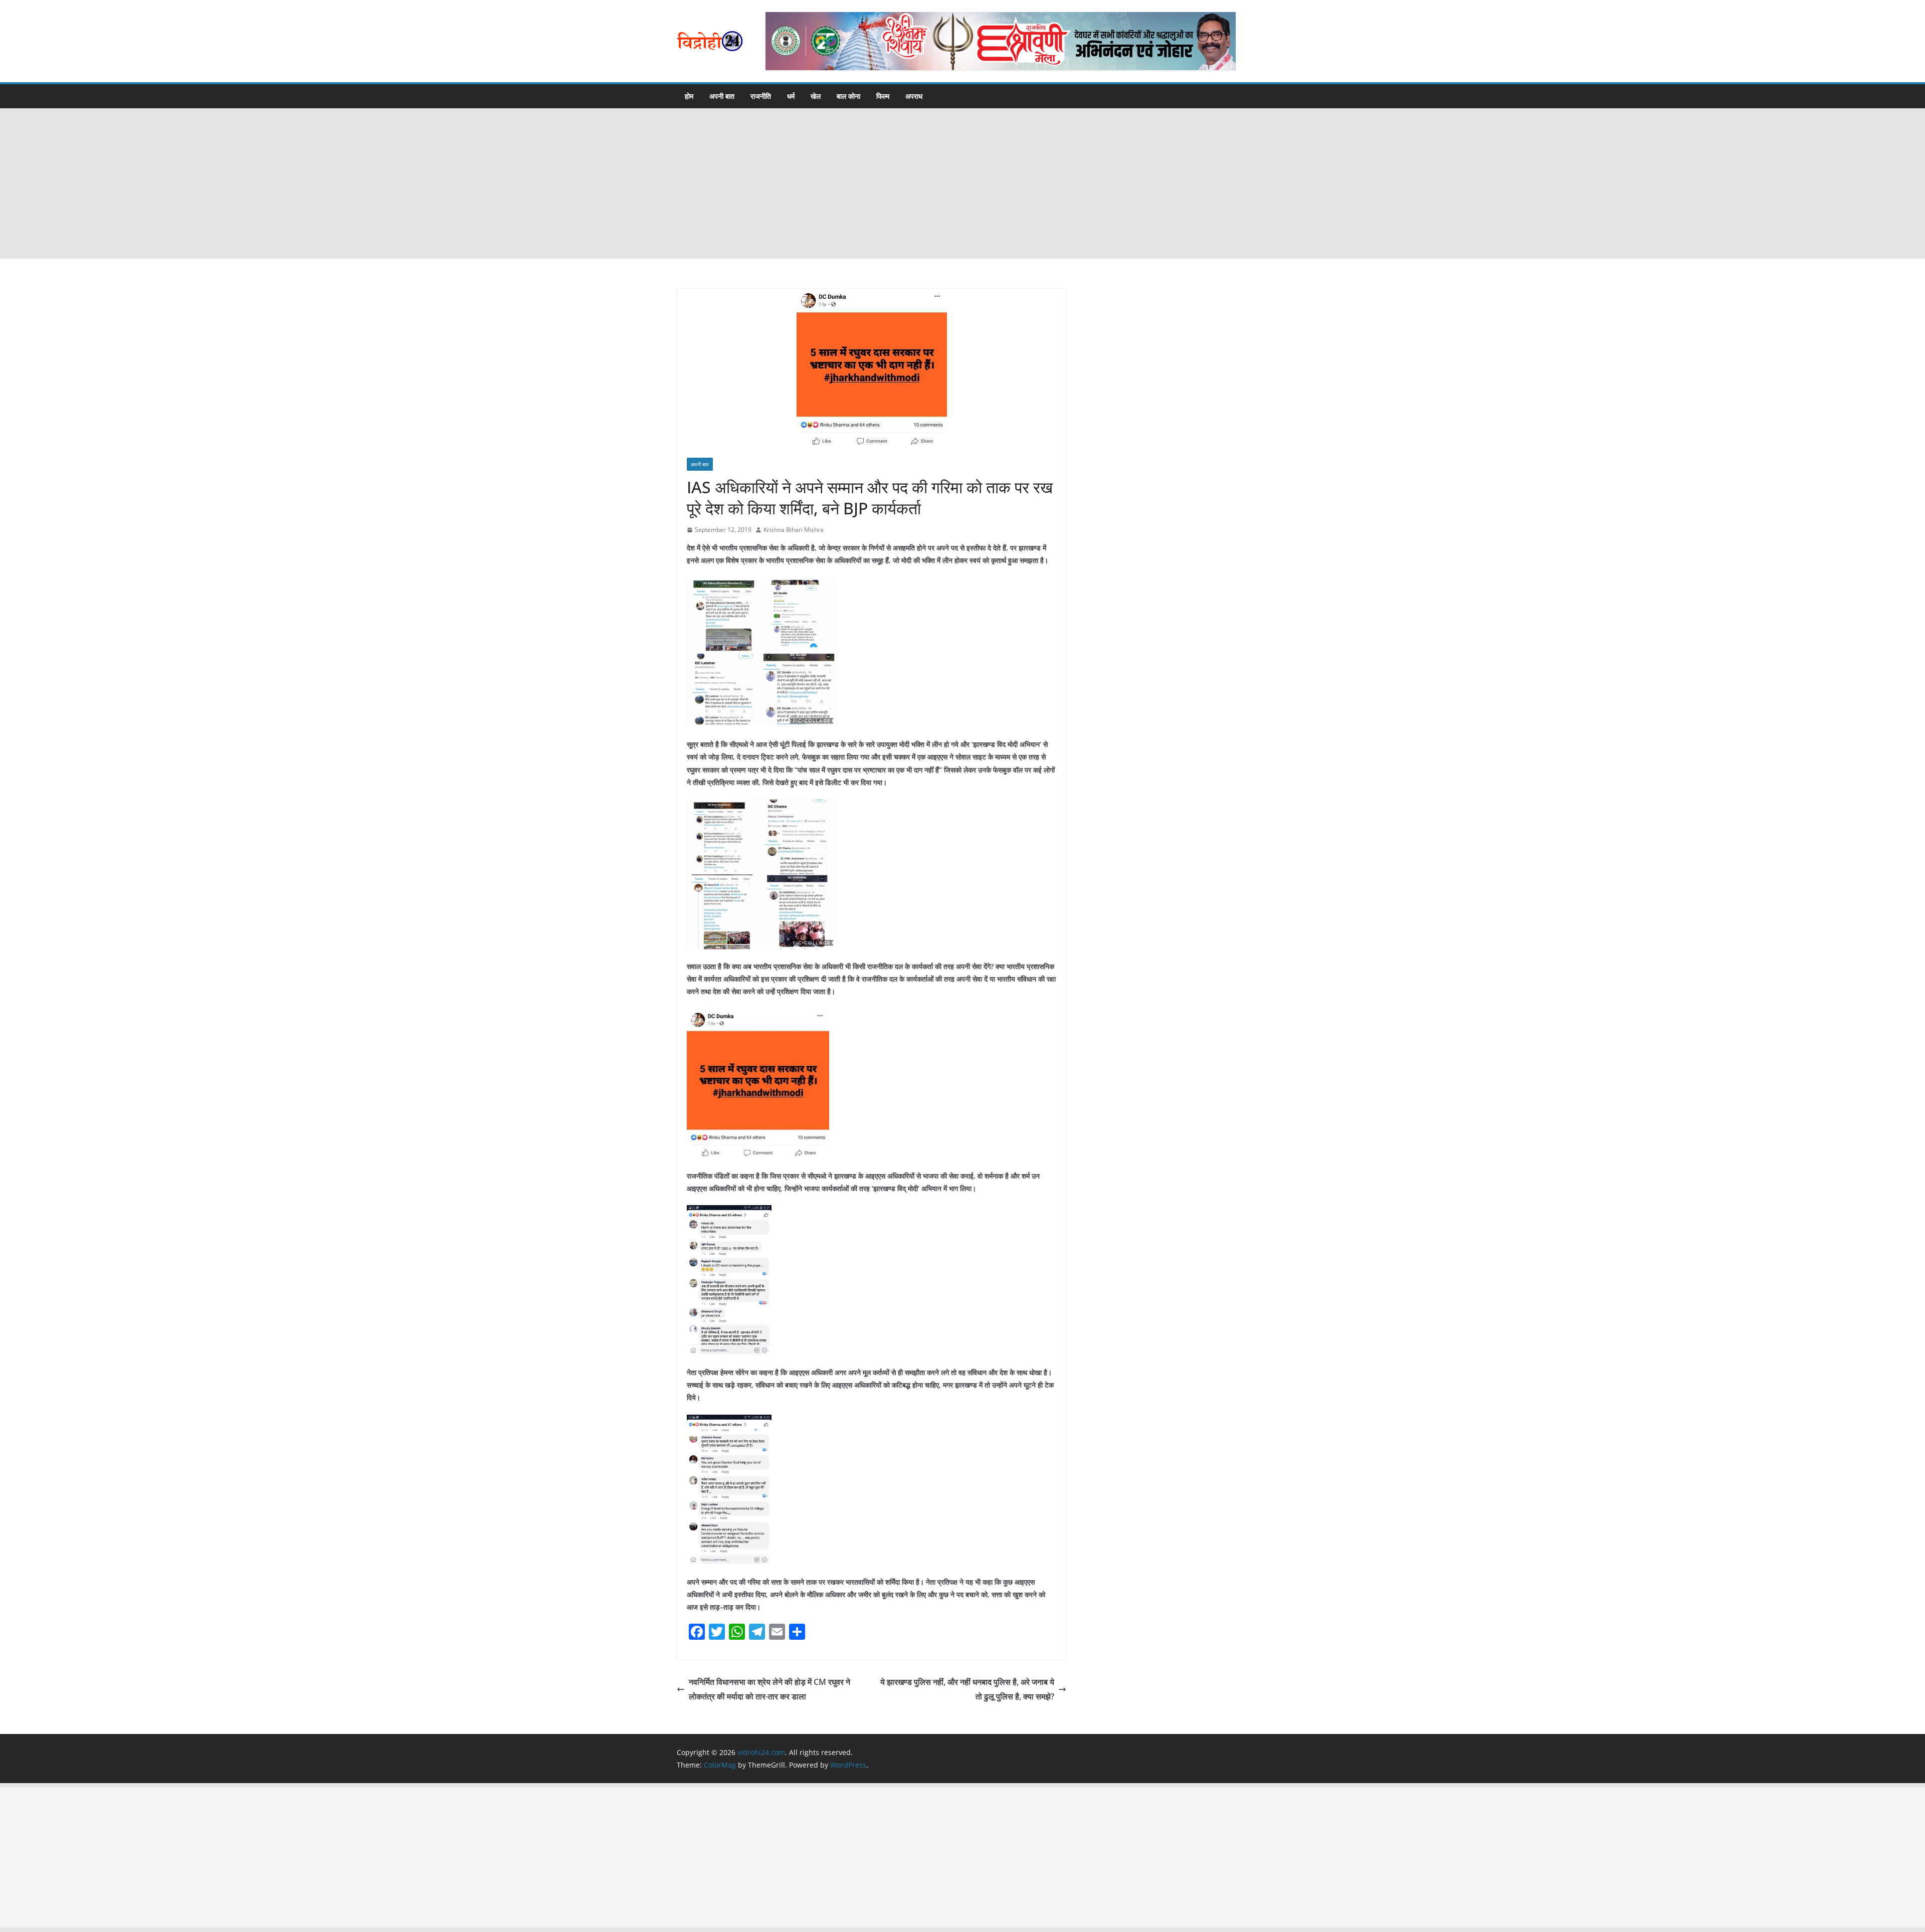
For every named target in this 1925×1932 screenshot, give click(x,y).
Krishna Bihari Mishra (794, 530)
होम (689, 96)
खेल (816, 96)
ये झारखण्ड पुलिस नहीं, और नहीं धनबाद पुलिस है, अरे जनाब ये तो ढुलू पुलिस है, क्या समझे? (967, 1689)
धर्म (791, 96)
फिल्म (883, 96)
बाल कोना (848, 96)
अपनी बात (722, 96)
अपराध (914, 96)
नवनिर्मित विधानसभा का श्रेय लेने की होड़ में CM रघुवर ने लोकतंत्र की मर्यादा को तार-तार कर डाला (769, 1689)
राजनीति (761, 96)
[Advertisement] (963, 183)
